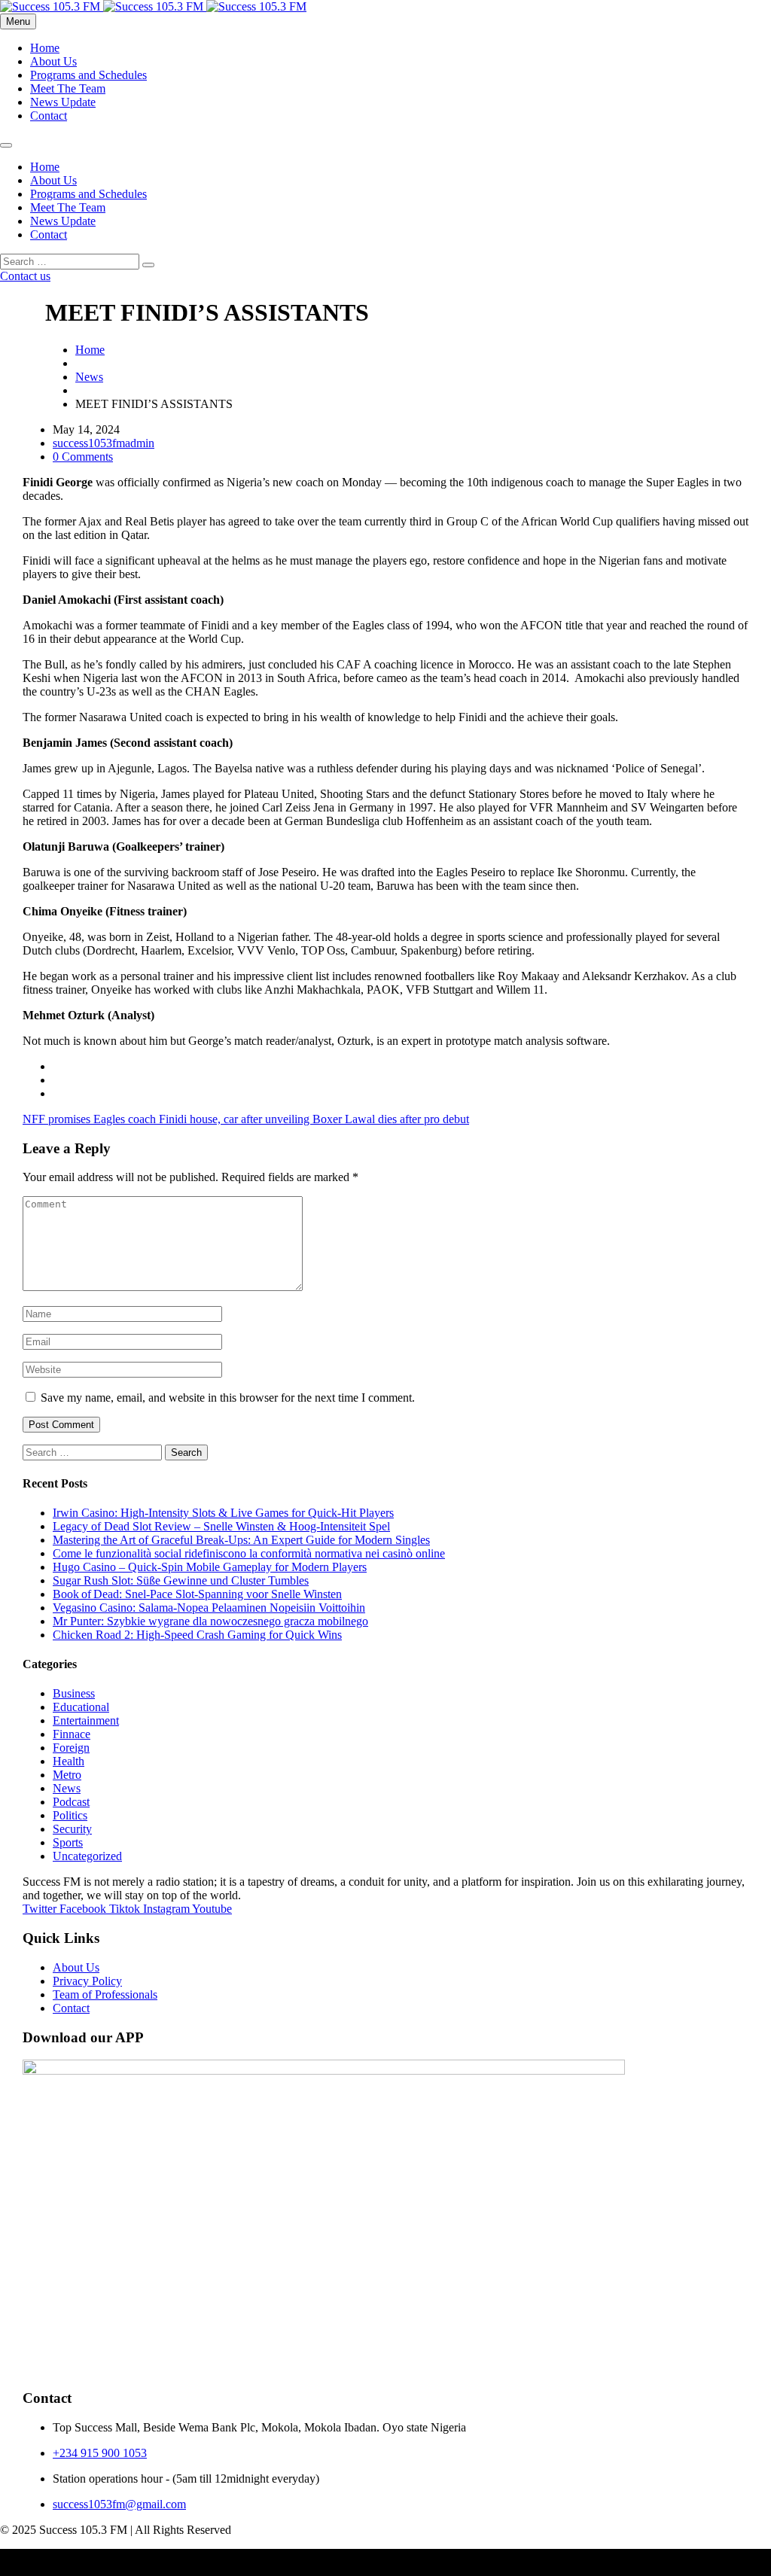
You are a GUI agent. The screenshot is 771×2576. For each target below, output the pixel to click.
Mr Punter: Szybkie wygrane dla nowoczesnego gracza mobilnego (210, 1621)
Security (72, 1829)
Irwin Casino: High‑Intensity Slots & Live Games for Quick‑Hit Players (223, 1513)
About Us (53, 61)
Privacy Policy (87, 1981)
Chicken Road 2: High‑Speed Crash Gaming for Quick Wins (197, 1635)
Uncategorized (87, 1856)
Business (74, 1693)
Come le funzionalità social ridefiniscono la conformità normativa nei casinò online (249, 1553)
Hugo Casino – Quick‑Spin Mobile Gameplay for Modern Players (210, 1567)
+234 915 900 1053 (100, 2453)
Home (45, 48)
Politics (70, 1815)
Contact (49, 116)
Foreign (71, 1748)
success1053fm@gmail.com (119, 2504)
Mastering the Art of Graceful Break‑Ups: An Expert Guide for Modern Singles (241, 1540)
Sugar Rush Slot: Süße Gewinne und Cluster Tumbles (181, 1580)
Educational (81, 1707)
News (89, 377)
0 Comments (83, 457)
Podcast (71, 1802)
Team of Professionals (105, 1994)
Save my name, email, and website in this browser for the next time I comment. (228, 1398)
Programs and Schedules (88, 75)
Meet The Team (68, 88)
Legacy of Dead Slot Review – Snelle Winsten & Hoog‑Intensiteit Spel (221, 1526)
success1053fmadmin (104, 443)
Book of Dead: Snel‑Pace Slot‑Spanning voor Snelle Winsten (197, 1594)
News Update (63, 102)
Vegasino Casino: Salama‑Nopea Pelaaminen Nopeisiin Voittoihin (209, 1608)
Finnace (72, 1734)
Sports (68, 1842)
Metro (67, 1775)
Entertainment (86, 1720)
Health (69, 1761)
